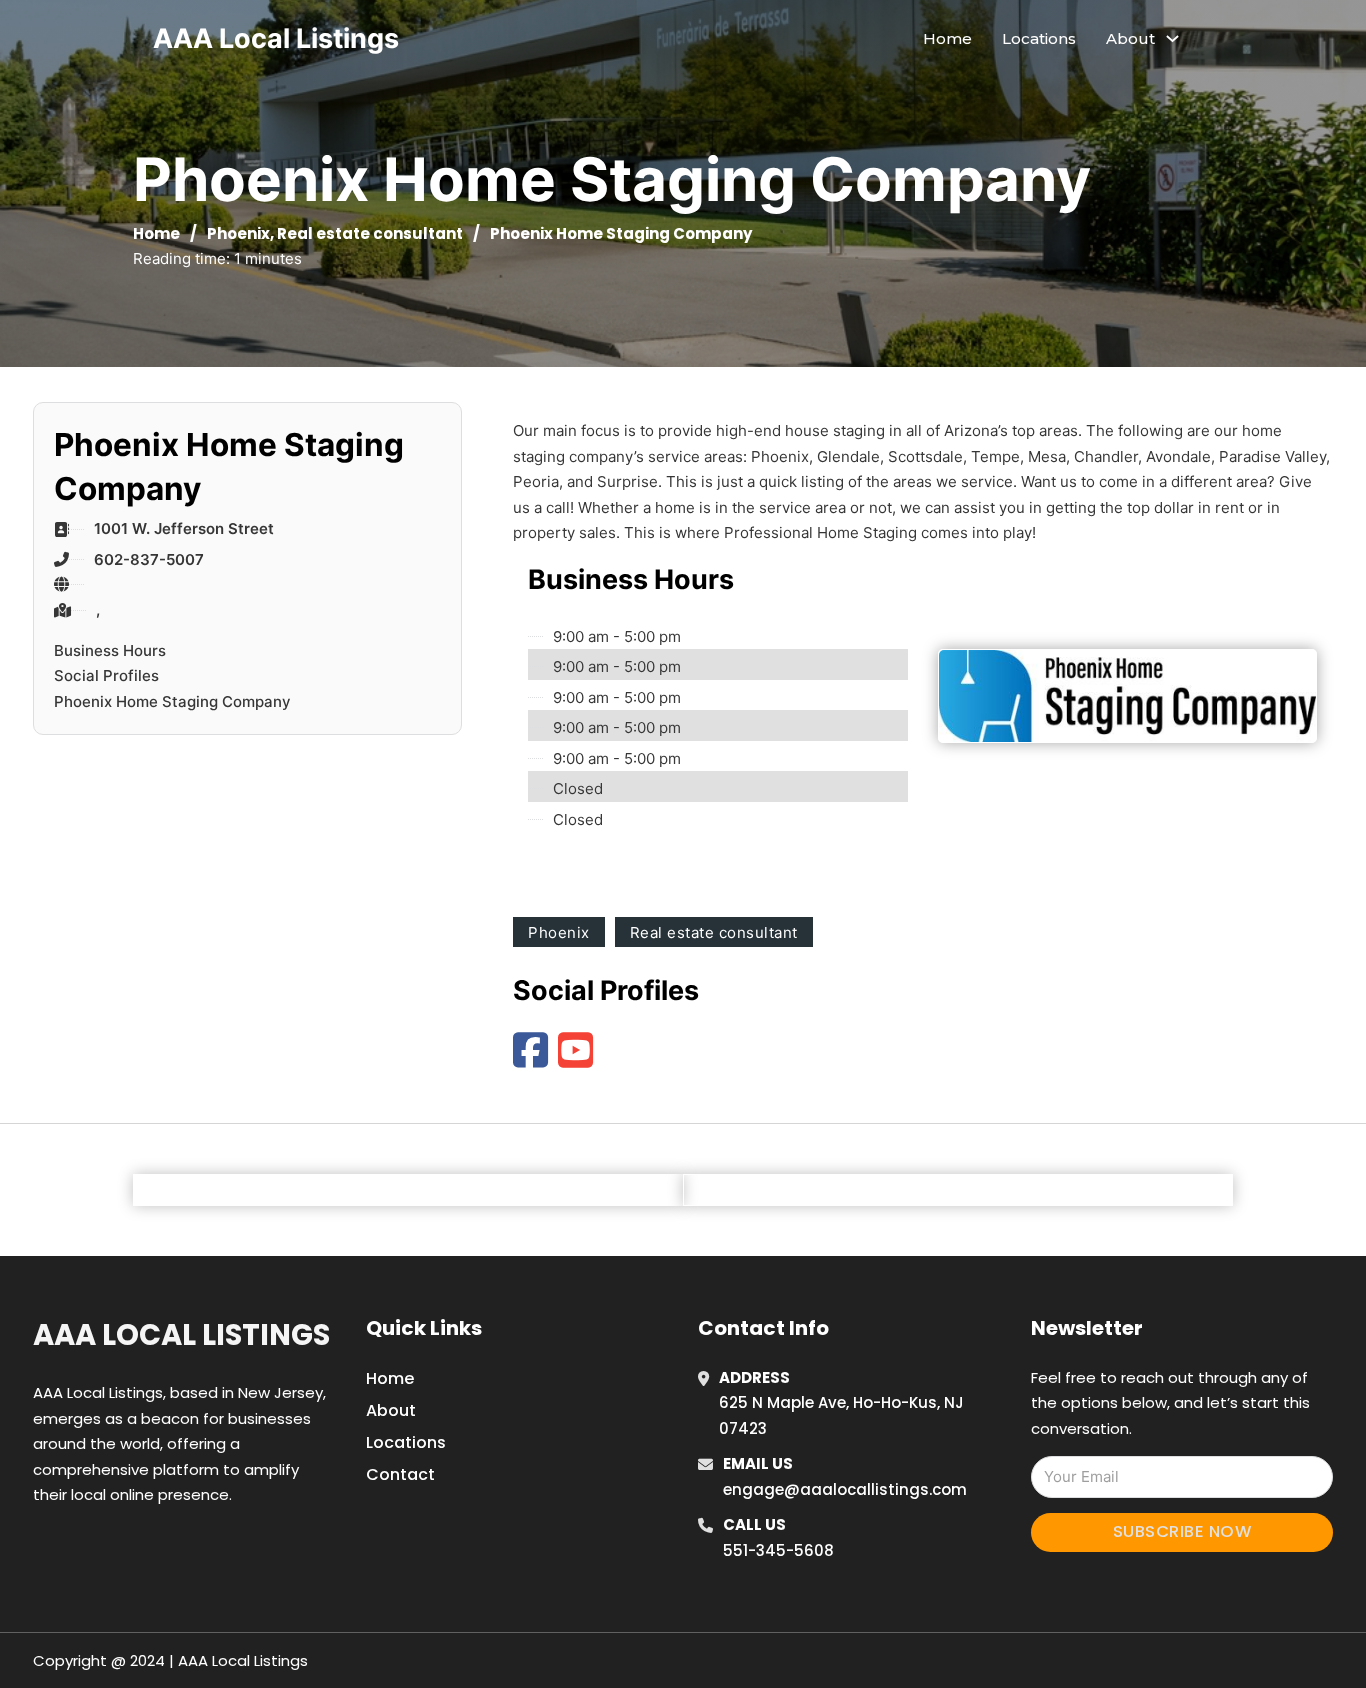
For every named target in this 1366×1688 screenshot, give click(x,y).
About (391, 1410)
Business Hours (110, 650)
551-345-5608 (778, 1550)
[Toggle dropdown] (1172, 38)
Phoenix (238, 233)
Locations (1039, 38)
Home (947, 38)
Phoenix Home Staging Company (172, 701)
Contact (400, 1474)
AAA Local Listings (276, 38)
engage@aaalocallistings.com (845, 1489)
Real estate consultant (370, 233)
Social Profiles (106, 675)
